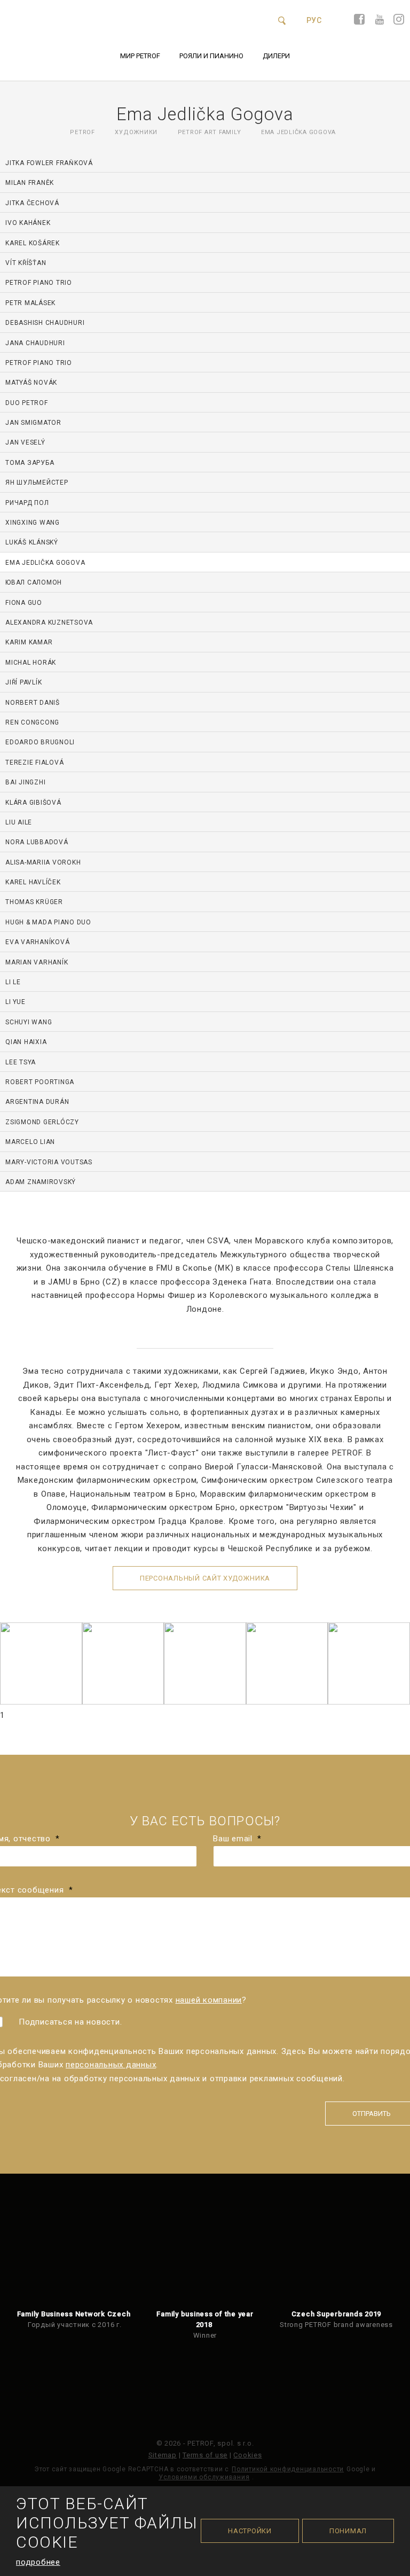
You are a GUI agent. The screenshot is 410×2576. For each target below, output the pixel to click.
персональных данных (111, 2065)
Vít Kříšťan (26, 263)
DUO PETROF (27, 403)
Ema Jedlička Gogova (45, 563)
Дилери (276, 56)
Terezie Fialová (34, 762)
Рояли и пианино (211, 56)
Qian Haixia (26, 1042)
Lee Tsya (21, 1062)
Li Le (13, 982)
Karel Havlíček (33, 882)
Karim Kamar (29, 642)
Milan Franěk (30, 183)
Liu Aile (19, 822)
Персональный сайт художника (205, 1578)
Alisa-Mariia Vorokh (43, 862)
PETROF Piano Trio (39, 363)
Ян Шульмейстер (37, 482)
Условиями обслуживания (204, 2477)
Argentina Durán (37, 1102)
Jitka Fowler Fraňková (49, 163)
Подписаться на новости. (70, 2022)
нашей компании (209, 2000)
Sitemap (163, 2455)
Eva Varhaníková (37, 942)
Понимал (348, 2531)
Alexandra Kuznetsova (49, 622)
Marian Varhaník (37, 962)
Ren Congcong (32, 722)
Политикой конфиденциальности (288, 2469)
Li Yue (15, 1002)
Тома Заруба (30, 463)
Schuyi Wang (29, 1022)
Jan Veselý (25, 442)
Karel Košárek (33, 243)
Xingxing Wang (33, 523)
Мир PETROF (140, 56)
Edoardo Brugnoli (40, 742)
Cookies (247, 2455)
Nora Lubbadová (37, 842)
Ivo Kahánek (28, 223)
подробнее (38, 2562)
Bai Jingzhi (25, 782)
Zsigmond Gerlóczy (42, 1122)
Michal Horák (31, 663)
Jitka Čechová (32, 203)
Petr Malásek (30, 303)
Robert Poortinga (40, 1082)
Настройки (250, 2531)
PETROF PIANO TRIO (39, 283)
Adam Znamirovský (41, 1182)
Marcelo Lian (30, 1142)
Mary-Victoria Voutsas (49, 1162)
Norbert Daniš (33, 703)
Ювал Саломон (34, 582)
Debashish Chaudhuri (45, 323)
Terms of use (205, 2455)
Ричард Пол (27, 503)
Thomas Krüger (34, 902)
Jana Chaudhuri (35, 343)
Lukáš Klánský (32, 542)
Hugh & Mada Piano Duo (48, 922)
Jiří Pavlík (23, 682)
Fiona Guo (24, 603)
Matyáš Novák (31, 383)
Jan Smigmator (33, 423)
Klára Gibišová (33, 803)
